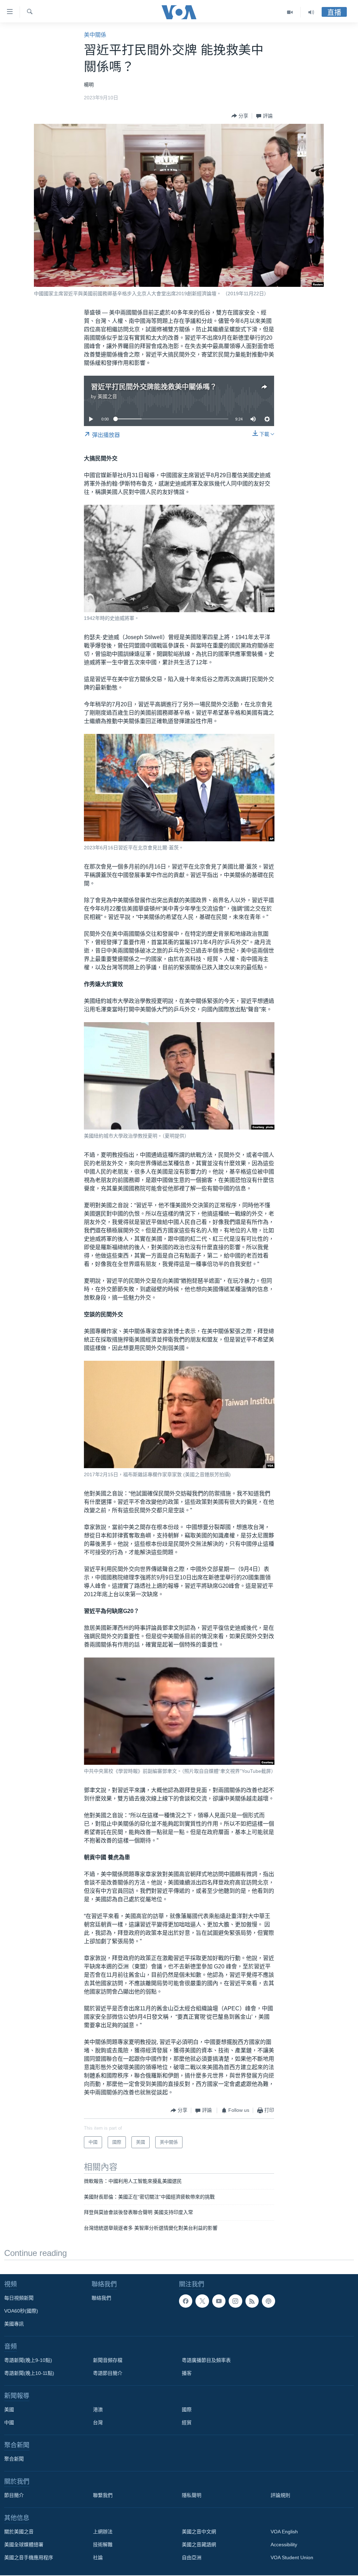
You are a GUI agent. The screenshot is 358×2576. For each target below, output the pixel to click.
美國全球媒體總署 (24, 2545)
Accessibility (284, 2545)
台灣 (98, 2422)
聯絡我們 (101, 2298)
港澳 (98, 2409)
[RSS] (252, 2301)
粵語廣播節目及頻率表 (206, 2360)
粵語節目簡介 (108, 2373)
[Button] (240, 116)
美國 (9, 2409)
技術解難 (103, 2545)
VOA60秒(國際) (21, 2311)
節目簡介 (14, 2495)
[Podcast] (268, 2301)
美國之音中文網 (199, 2532)
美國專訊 (14, 2324)
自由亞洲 (192, 2557)
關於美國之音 (19, 2532)
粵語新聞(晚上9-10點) (28, 2360)
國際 (187, 2409)
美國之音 (107, 396)
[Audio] (311, 12)
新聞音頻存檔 (108, 2360)
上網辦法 (103, 2532)
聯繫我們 (103, 2495)
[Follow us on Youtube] (219, 2301)
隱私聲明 (192, 2495)
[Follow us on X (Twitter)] (202, 2301)
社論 (98, 2557)
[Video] (290, 12)
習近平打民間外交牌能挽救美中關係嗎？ (154, 387)
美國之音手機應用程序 (29, 2557)
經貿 (187, 2422)
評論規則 (280, 2495)
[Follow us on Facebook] (186, 2301)
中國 (9, 2422)
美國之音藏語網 (199, 2545)
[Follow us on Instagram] (235, 2301)
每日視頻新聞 (19, 2298)
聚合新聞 (14, 2459)
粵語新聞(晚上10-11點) (29, 2373)
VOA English (284, 2532)
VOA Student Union (292, 2557)
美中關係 (95, 35)
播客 (187, 2373)
